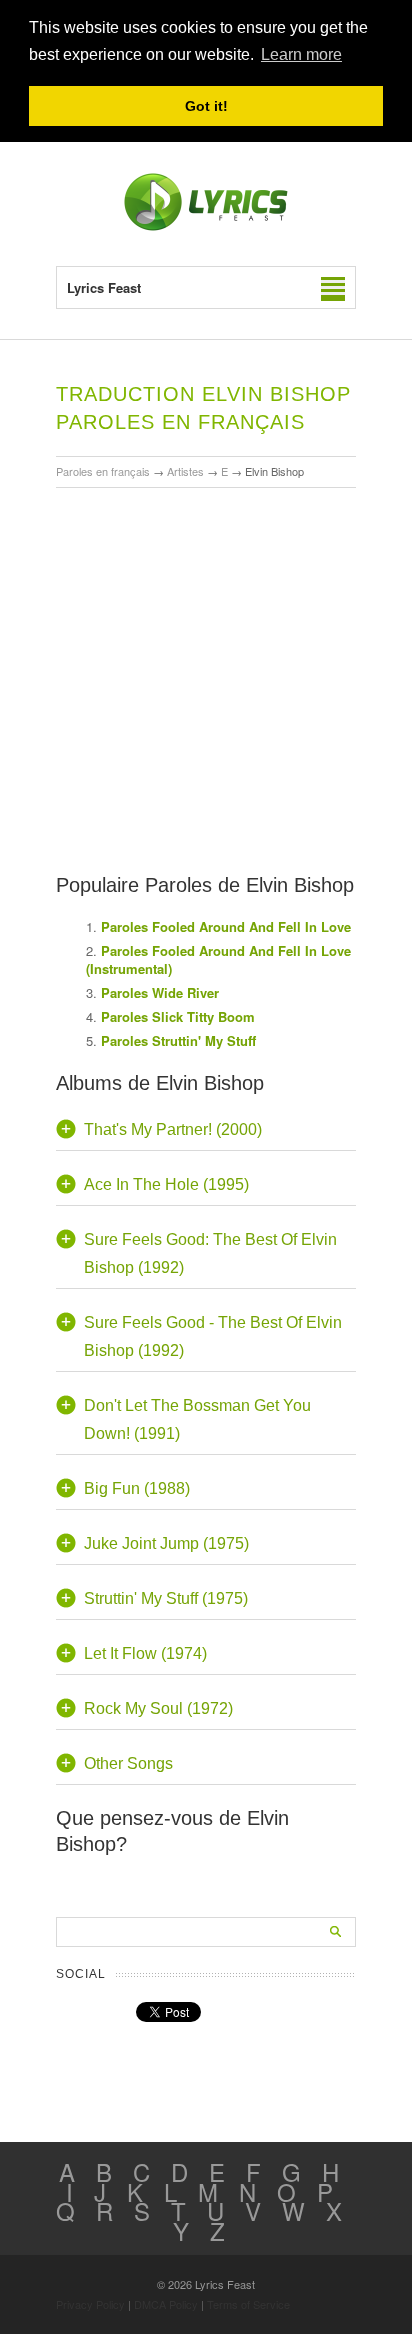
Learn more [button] (301, 54)
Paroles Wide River (160, 992)
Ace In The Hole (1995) (166, 1184)
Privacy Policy (90, 2304)
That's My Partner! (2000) (173, 1129)
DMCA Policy (166, 2304)
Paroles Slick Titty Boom (178, 1016)
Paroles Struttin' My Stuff (178, 1040)
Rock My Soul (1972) (158, 1708)
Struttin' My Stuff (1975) (166, 1598)
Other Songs (128, 1763)
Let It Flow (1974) (145, 1653)
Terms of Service (248, 2304)
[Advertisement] (206, 623)
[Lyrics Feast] (206, 226)
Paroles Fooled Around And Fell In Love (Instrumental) (218, 959)
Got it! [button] (206, 106)
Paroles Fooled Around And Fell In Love (226, 926)
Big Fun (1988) (137, 1488)
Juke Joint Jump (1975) (166, 1543)
